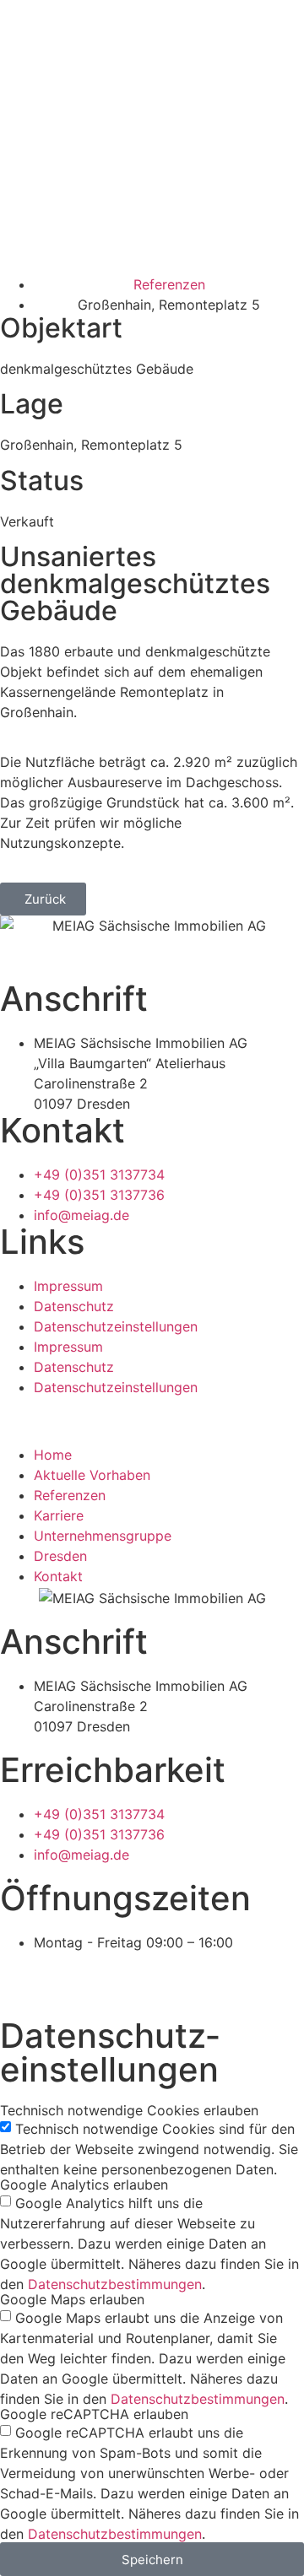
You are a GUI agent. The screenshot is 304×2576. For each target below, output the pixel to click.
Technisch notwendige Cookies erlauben (129, 2110)
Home (53, 1455)
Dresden (60, 1556)
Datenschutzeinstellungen (116, 1326)
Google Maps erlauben (72, 2299)
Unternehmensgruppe (103, 1536)
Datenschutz (74, 1306)
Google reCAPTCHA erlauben (94, 2414)
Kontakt (58, 1576)
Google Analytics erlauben (84, 2184)
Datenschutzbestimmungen (115, 2284)
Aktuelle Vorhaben (92, 1475)
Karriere (59, 1515)
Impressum (68, 1286)
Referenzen (70, 1495)
